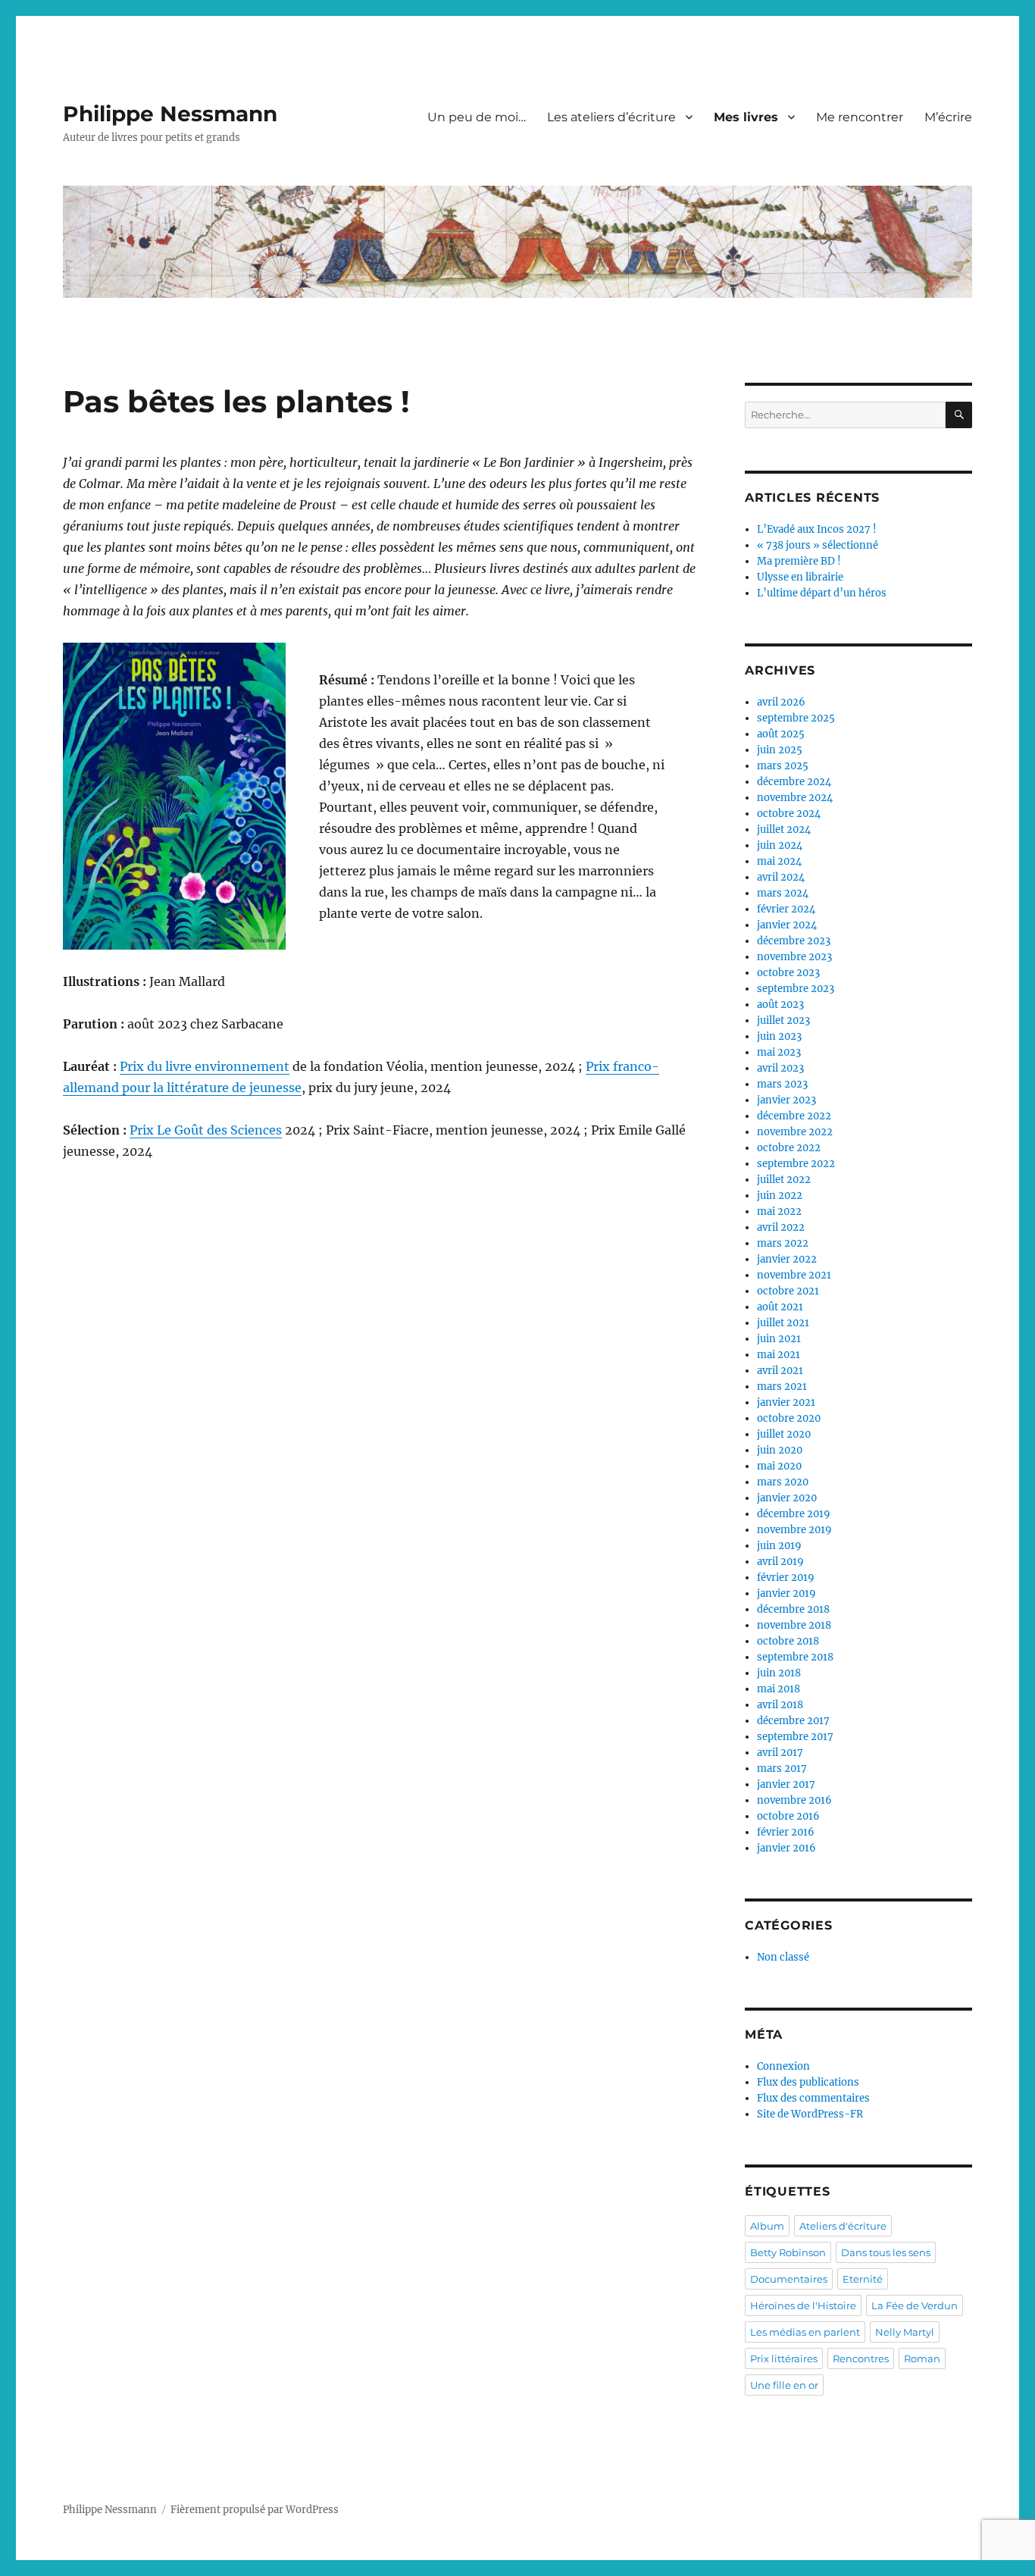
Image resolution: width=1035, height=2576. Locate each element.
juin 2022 (780, 1196)
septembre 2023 (796, 989)
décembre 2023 (794, 941)
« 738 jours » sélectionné (818, 545)
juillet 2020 (784, 1434)
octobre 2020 (789, 1418)
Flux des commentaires (813, 2098)
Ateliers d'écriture (843, 2226)
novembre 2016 (794, 1800)
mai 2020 (779, 1466)
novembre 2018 (794, 1625)
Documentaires (789, 2279)
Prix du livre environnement (205, 1066)
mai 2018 (779, 1689)
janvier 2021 (786, 1402)
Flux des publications (808, 2082)
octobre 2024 (789, 814)
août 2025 (781, 734)
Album (767, 2226)
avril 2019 (780, 1562)
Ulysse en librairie (800, 577)
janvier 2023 (786, 1100)
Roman (922, 2358)
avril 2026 (781, 702)
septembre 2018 (795, 1657)
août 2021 (780, 1307)
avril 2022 (781, 1227)
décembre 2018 (793, 1609)
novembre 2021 (794, 1275)
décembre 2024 (794, 782)
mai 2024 (779, 861)
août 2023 (780, 1005)
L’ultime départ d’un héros (822, 593)
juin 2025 (780, 750)
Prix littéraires (784, 2358)
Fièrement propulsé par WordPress (255, 2510)
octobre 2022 (789, 1148)
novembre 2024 (795, 798)
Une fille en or (784, 2385)
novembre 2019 (794, 1530)
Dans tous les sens (886, 2252)
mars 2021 (782, 1387)
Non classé (783, 1957)
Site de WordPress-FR (810, 2114)
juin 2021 (779, 1339)
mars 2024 (783, 893)
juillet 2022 (784, 1180)
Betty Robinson (788, 2252)
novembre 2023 (794, 957)
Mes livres (746, 117)
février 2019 (786, 1578)
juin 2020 (780, 1450)
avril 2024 (781, 877)
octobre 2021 (788, 1291)
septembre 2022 (796, 1164)
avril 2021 (780, 1371)
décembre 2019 (794, 1514)
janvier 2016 (786, 1848)
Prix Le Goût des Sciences (206, 1130)
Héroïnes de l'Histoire (803, 2305)
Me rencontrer (860, 117)
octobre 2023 (788, 973)
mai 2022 (779, 1211)
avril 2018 (780, 1705)
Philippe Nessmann (170, 114)
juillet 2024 (784, 829)
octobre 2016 (788, 1816)
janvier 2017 (786, 1784)
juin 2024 (780, 845)
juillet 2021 (783, 1323)
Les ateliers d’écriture (611, 117)
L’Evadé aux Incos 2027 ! (817, 529)
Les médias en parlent (805, 2332)
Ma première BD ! (799, 561)
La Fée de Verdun (915, 2305)
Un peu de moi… (477, 117)
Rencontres (861, 2358)
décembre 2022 (794, 1116)
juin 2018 (779, 1673)
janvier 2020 (787, 1498)
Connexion (783, 2066)
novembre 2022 (795, 1132)
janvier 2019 (786, 1593)
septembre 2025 (796, 718)
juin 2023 (779, 1036)
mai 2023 (779, 1052)
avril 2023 (780, 1068)
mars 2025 (783, 766)
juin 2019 (779, 1546)
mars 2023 (782, 1084)
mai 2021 (779, 1355)
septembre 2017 (795, 1737)
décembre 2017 (793, 1721)
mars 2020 (783, 1482)
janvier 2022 (787, 1259)
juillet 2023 (783, 1020)
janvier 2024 (787, 925)
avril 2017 (780, 1753)
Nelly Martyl (905, 2332)
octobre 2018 (788, 1641)
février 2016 (786, 1832)
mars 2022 (783, 1243)
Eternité (863, 2279)
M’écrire (948, 117)
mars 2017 (782, 1768)
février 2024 (786, 909)
